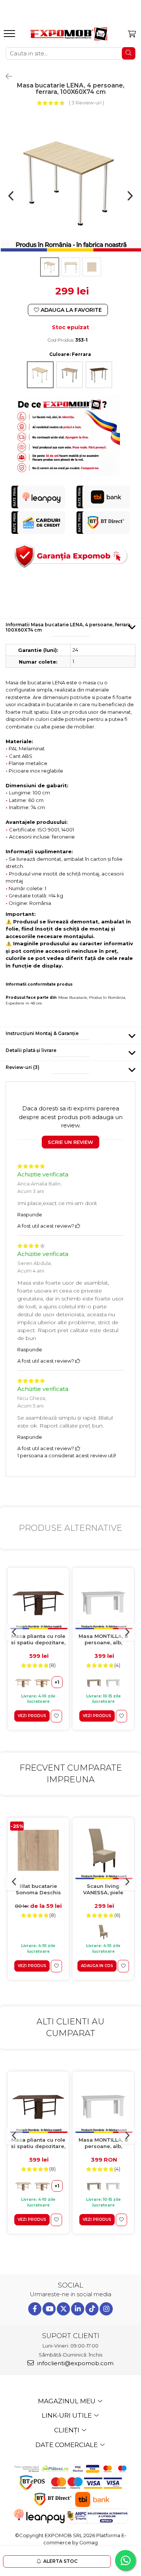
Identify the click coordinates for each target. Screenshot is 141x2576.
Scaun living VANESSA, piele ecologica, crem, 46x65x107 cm (103, 1890)
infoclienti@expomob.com (75, 2363)
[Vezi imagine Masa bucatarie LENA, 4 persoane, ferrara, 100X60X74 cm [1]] (71, 267)
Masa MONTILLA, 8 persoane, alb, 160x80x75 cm (103, 1640)
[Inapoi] (6, 77)
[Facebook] (35, 2309)
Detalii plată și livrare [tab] (31, 1050)
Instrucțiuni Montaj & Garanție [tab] (42, 1033)
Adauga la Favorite (70, 310)
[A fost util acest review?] (78, 1226)
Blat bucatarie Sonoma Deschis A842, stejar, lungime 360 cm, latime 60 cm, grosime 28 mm (38, 1890)
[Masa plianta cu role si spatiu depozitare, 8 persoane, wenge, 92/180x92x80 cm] (38, 1600)
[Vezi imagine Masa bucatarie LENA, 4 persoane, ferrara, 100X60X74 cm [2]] (92, 267)
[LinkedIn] (78, 2309)
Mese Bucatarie (73, 997)
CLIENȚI (67, 2430)
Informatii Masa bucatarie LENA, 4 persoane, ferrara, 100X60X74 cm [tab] (69, 627)
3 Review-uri (86, 103)
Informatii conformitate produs (39, 984)
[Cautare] (129, 53)
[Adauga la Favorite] (56, 1716)
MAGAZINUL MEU (67, 2401)
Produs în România (107, 997)
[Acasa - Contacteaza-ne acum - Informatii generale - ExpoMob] (69, 34)
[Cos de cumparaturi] (132, 34)
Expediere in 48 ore (24, 1003)
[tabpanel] (70, 185)
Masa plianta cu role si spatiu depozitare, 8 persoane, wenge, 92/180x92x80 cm (38, 1640)
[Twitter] (63, 2309)
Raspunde (30, 1214)
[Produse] (10, 36)
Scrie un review (70, 1142)
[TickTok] (92, 2309)
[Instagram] (106, 2309)
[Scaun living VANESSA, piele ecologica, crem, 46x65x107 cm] (103, 1850)
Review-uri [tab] (23, 1067)
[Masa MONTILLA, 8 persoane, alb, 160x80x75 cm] (103, 1600)
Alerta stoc (60, 2561)
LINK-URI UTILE (67, 2415)
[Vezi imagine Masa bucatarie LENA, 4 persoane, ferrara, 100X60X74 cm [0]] (50, 267)
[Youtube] (49, 2309)
